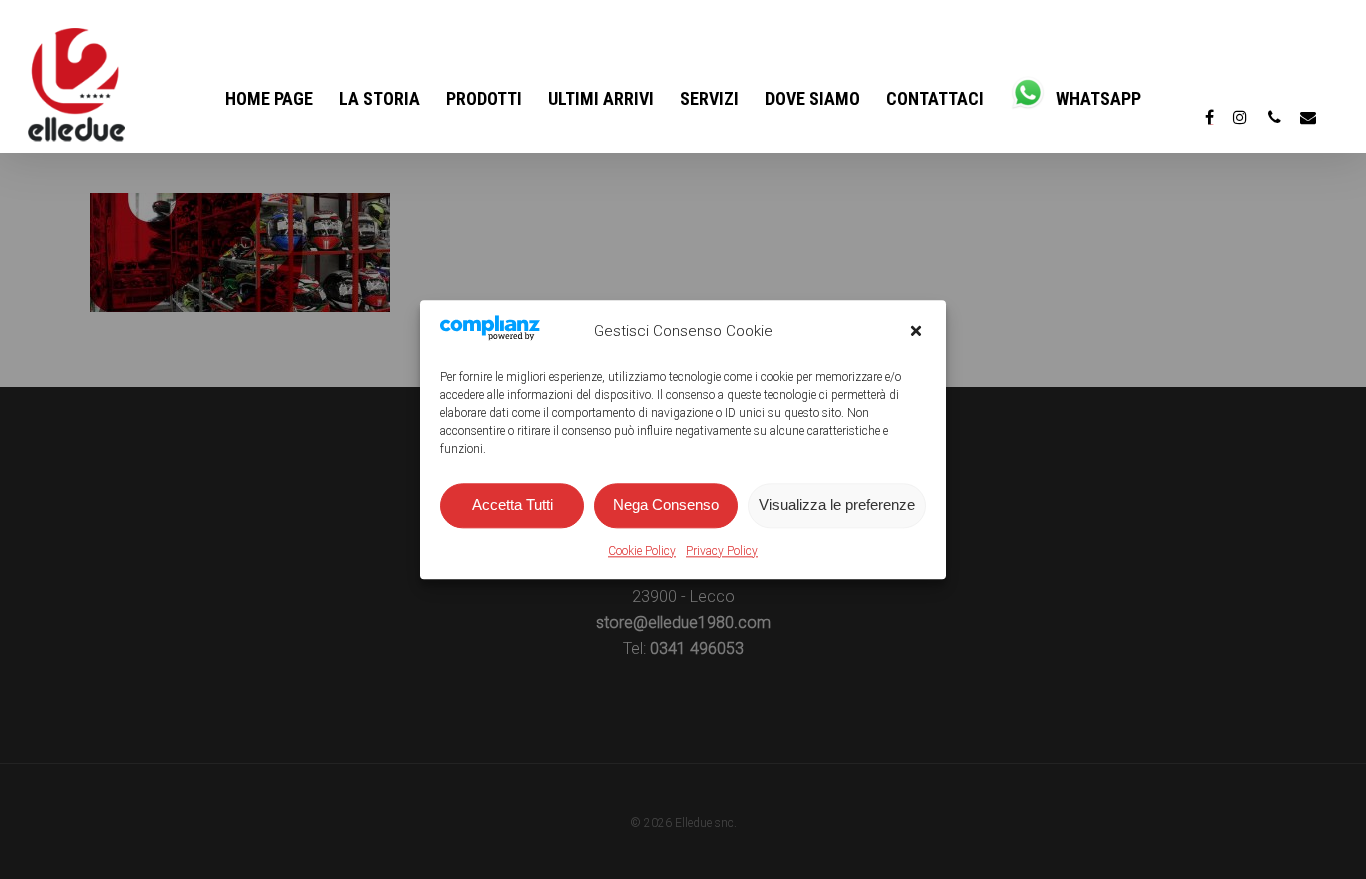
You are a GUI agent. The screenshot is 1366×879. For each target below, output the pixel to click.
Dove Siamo (812, 98)
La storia (379, 98)
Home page (269, 98)
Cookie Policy (642, 551)
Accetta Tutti (512, 505)
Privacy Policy (722, 551)
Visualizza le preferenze (837, 505)
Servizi (709, 98)
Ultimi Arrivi (601, 98)
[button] (916, 331)
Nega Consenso (666, 505)
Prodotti (484, 98)
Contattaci (935, 98)
